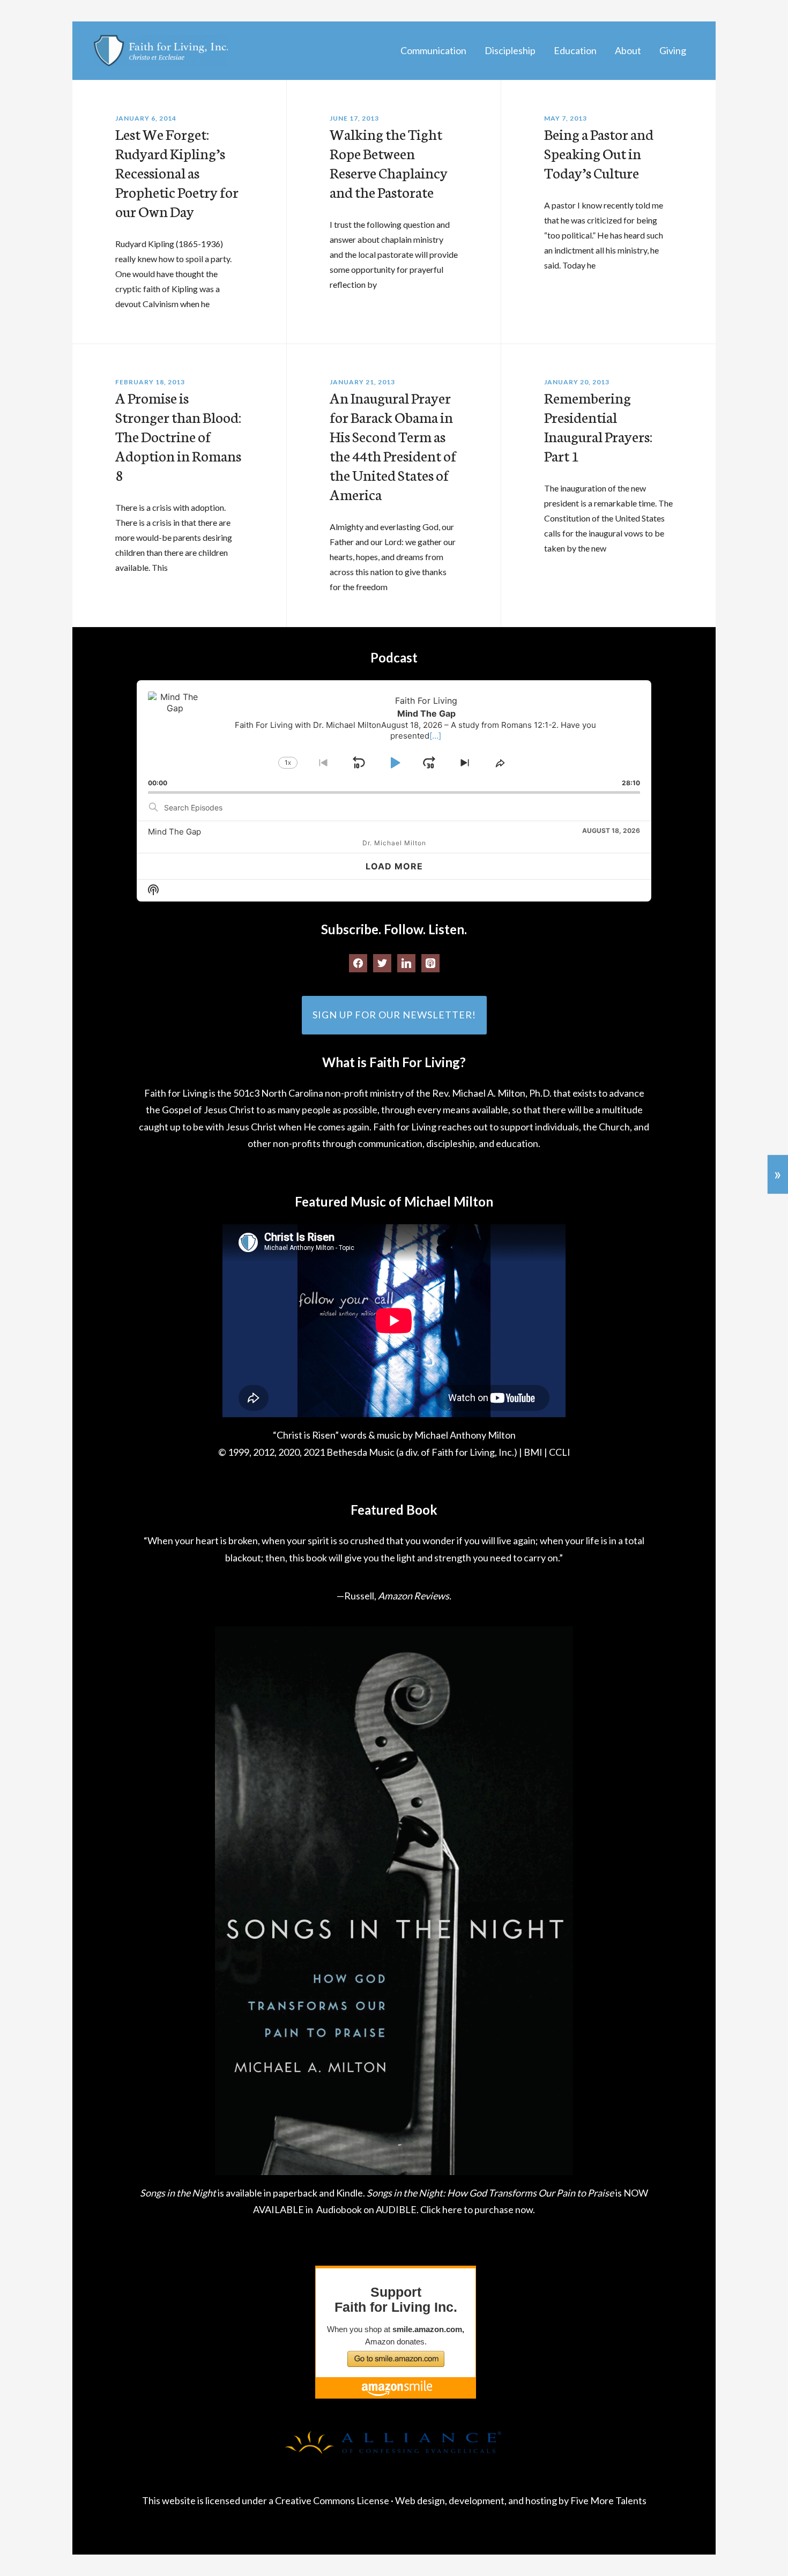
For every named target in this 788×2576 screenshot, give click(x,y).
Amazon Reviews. (415, 1596)
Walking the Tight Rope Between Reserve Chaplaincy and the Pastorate (389, 162)
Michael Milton (161, 51)
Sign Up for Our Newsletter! (394, 1015)
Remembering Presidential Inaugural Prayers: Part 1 (598, 426)
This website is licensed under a (209, 2500)
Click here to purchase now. (478, 2209)
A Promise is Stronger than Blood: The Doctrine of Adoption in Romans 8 (178, 436)
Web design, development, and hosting (476, 2500)
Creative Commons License (332, 2500)
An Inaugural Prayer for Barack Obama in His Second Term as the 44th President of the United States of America (393, 445)
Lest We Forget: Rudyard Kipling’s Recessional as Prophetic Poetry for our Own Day (177, 172)
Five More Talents (608, 2500)
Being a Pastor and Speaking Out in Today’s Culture (599, 153)
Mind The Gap (174, 832)
